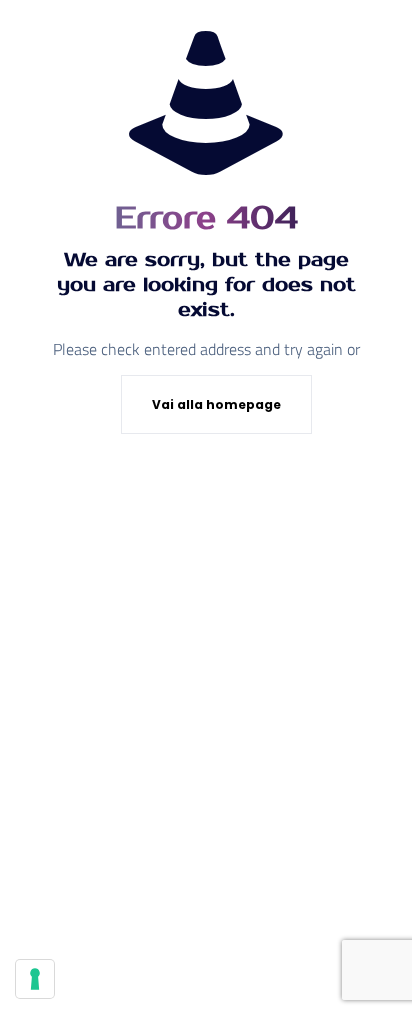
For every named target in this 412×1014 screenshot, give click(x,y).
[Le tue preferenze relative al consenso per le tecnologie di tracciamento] (35, 979)
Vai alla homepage (216, 404)
